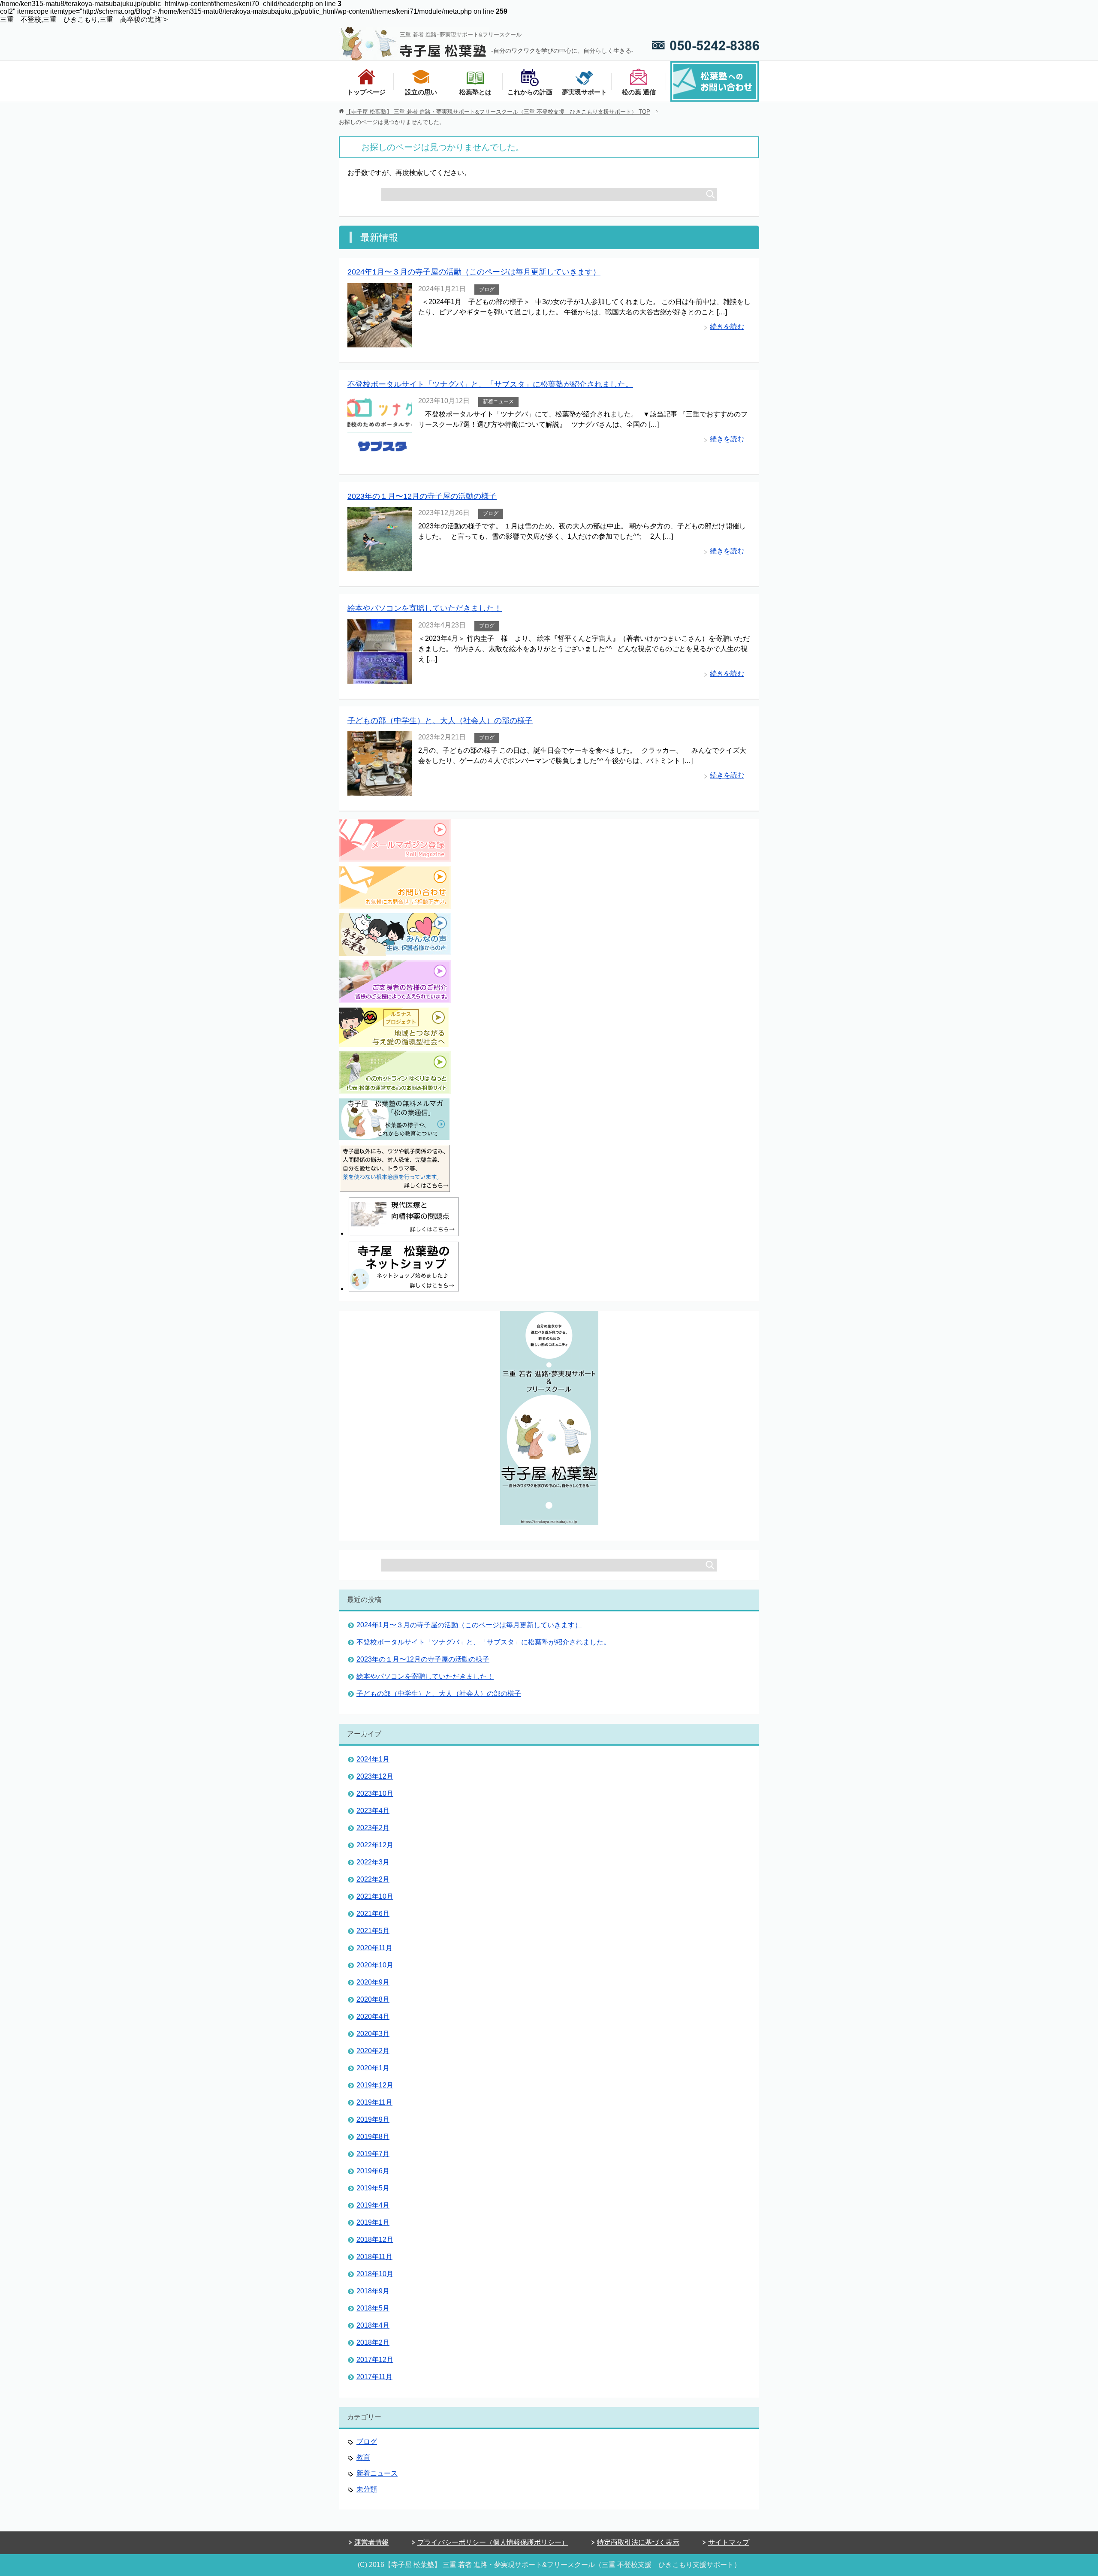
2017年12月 (375, 2360)
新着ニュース (498, 401)
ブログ (487, 290)
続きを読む (727, 327)
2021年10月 (375, 1896)
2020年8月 (373, 1999)
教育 (363, 2457)
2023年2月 (373, 1828)
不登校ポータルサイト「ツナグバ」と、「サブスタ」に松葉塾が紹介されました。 (490, 384)
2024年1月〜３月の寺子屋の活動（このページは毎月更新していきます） (474, 272)
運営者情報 (371, 2542)
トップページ (366, 92)
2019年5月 (373, 2188)
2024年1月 (373, 1759)
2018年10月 (375, 2274)
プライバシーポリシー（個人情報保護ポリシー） (493, 2542)
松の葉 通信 (639, 92)
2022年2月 (373, 1879)
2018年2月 (373, 2342)
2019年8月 (373, 2137)
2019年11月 (374, 2102)
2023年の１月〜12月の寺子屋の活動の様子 (422, 496)
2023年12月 (375, 1776)
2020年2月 (373, 2051)
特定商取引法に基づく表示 (638, 2542)
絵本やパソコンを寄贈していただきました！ (425, 608)
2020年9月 (373, 1982)
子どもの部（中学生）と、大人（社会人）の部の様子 (440, 721)
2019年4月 (373, 2205)
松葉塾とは (475, 92)
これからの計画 (530, 92)
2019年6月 (373, 2171)
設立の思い (421, 92)
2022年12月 (375, 1845)
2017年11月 (374, 2377)
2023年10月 (375, 1793)
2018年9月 (373, 2291)
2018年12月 (375, 2240)
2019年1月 (373, 2222)
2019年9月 (373, 2119)
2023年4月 (373, 1811)
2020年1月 (373, 2068)
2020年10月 (375, 1965)
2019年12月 (375, 2085)
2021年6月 (373, 1914)
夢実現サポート (584, 92)
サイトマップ (729, 2542)
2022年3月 (373, 1862)
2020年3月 (373, 2034)
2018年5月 (373, 2308)
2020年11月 (374, 1948)
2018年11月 (374, 2257)
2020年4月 (373, 2016)
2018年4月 (373, 2325)
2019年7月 (373, 2154)
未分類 (367, 2489)
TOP (498, 112)
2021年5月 (373, 1931)
